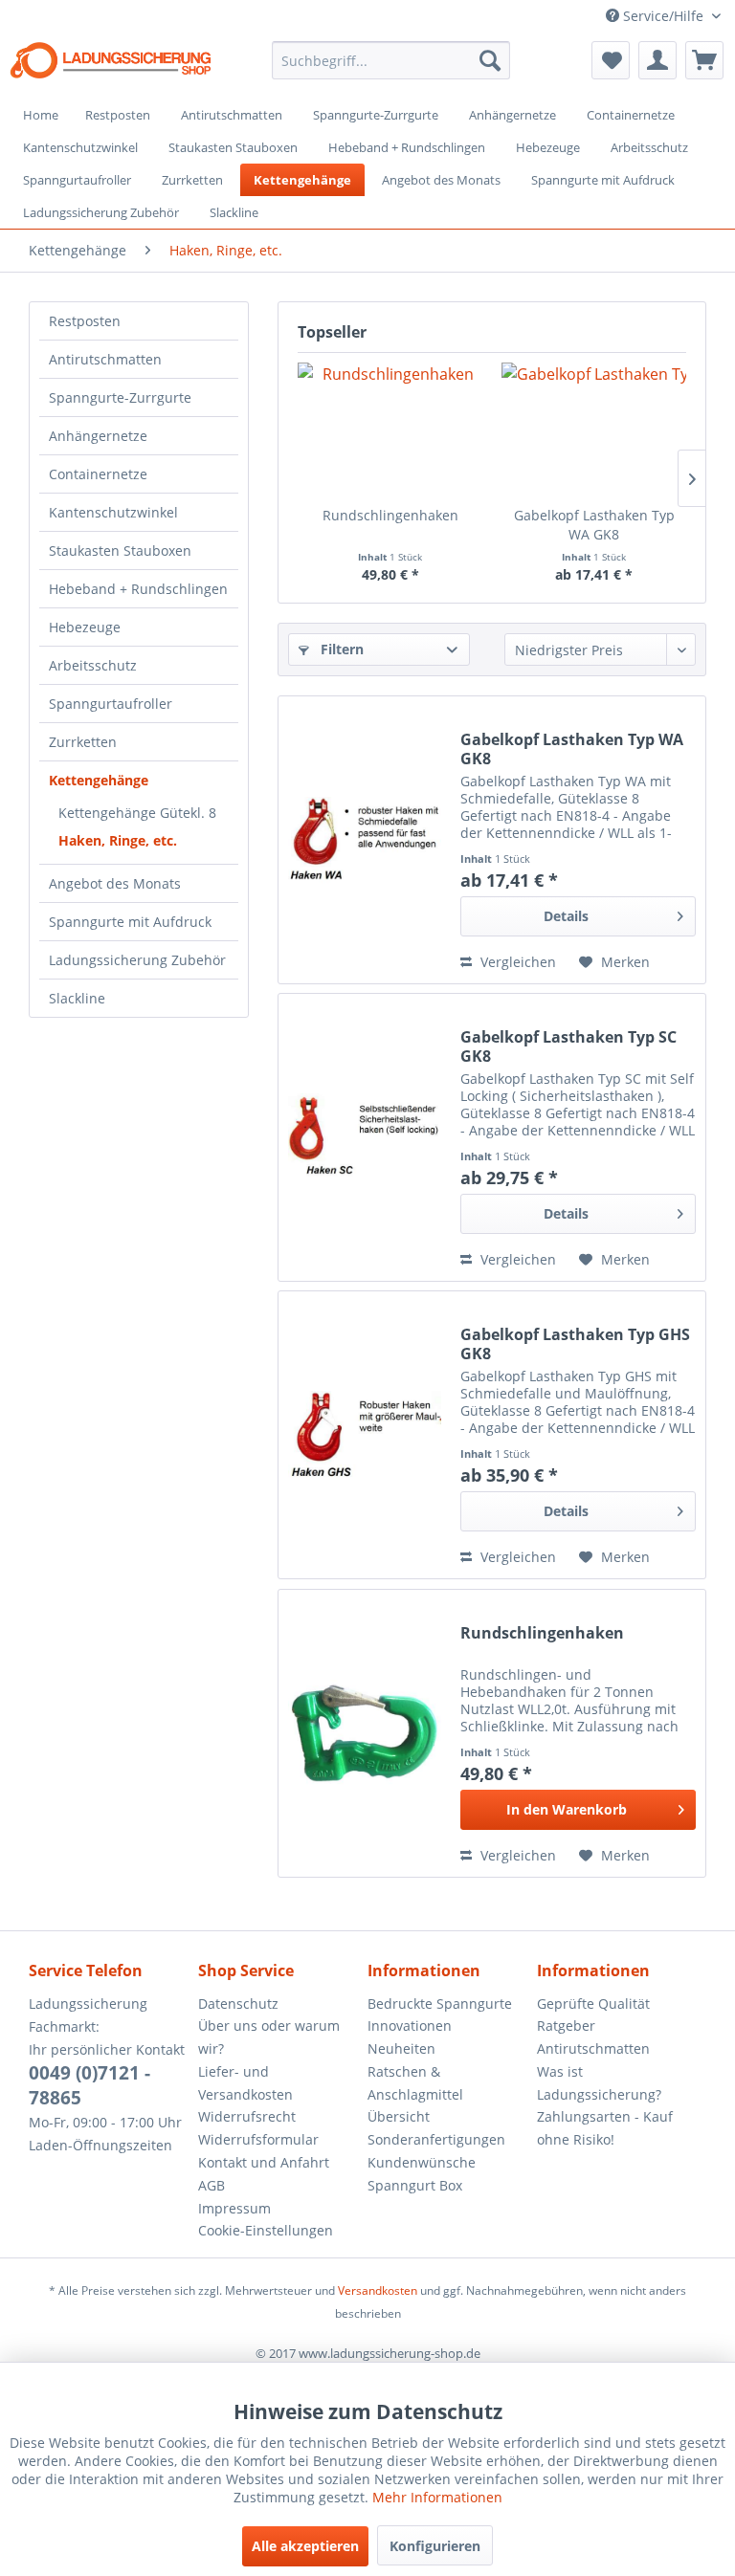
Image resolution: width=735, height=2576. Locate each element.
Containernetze (98, 474)
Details (566, 916)
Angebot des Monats (115, 883)
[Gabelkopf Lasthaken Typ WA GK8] (594, 429)
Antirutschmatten (105, 359)
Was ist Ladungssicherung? (599, 2083)
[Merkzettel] (611, 60)
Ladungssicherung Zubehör (137, 960)
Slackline (77, 998)
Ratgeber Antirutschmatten (593, 2037)
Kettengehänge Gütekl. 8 (137, 813)
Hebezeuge (85, 627)
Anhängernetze (98, 436)
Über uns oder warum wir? (269, 2037)
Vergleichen (516, 962)
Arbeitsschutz (93, 665)
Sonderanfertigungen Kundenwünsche (436, 2151)
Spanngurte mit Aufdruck (130, 922)
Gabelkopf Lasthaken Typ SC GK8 (568, 1046)
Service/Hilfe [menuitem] (663, 16)
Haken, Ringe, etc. (118, 840)
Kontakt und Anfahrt (264, 2162)
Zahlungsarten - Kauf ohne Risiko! (605, 2128)
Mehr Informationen (437, 2497)
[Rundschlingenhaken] (390, 429)
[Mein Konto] (657, 60)
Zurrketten (83, 742)
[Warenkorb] (704, 60)
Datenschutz (238, 2004)
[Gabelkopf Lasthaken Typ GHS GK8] (365, 1435)
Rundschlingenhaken (390, 515)
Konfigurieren (435, 2546)
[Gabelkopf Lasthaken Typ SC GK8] (365, 1137)
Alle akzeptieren (305, 2546)
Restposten (85, 321)
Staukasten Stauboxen (120, 550)
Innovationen (410, 2026)
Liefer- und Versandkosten (245, 2083)
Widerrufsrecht (247, 2116)
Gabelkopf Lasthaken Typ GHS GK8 (575, 1344)
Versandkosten (378, 2290)
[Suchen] (490, 60)
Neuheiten (401, 2048)
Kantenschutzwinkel (113, 512)
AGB (212, 2185)
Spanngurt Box (415, 2185)
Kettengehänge (99, 780)
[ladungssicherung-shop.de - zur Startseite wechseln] (111, 65)
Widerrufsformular (258, 2139)
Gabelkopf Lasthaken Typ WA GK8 (594, 525)
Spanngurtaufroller (111, 704)
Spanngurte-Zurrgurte (120, 397)
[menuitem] (391, 60)
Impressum (234, 2208)
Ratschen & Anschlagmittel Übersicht (415, 2094)
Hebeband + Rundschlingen (138, 589)
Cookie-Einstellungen (266, 2230)
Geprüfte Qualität (593, 2004)
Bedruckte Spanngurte (440, 2004)
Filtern (340, 649)
